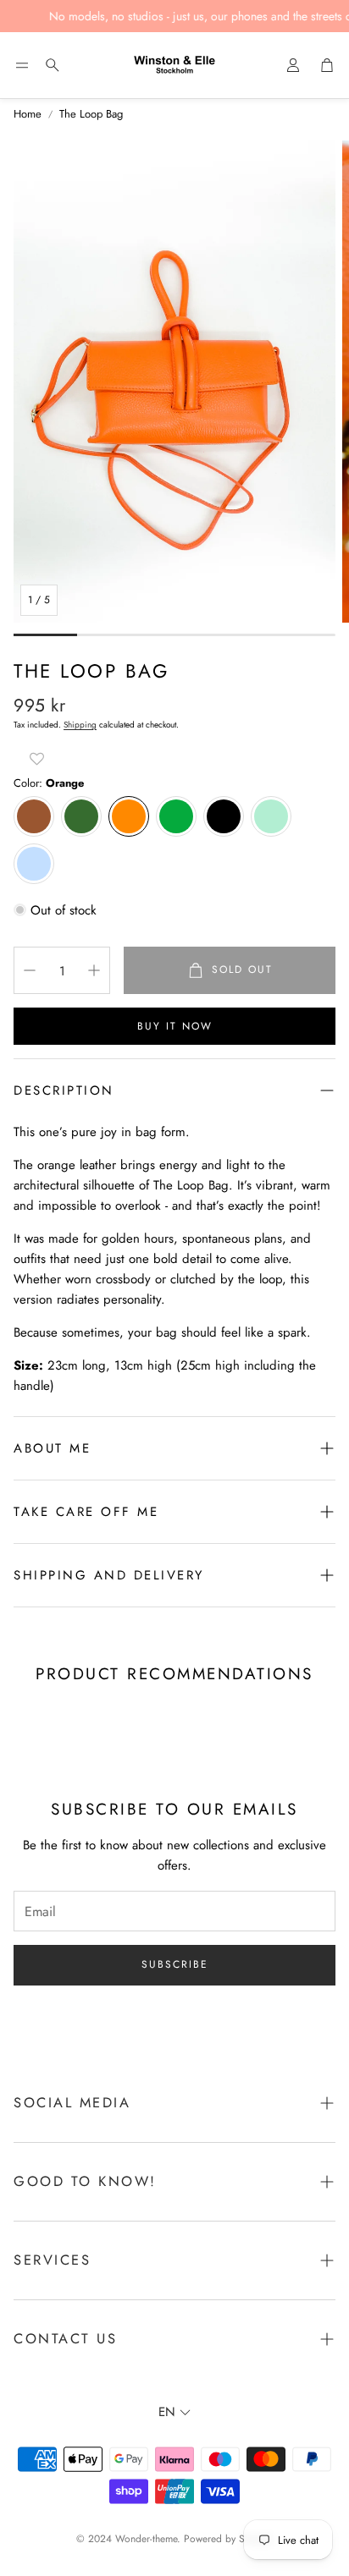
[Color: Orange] (129, 816)
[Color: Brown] (34, 816)
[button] (22, 65)
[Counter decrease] (30, 970)
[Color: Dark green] (81, 816)
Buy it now (175, 1026)
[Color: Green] (176, 816)
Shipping (80, 725)
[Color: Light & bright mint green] (271, 816)
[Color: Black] (224, 816)
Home (28, 114)
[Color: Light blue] (34, 864)
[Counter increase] (94, 970)
